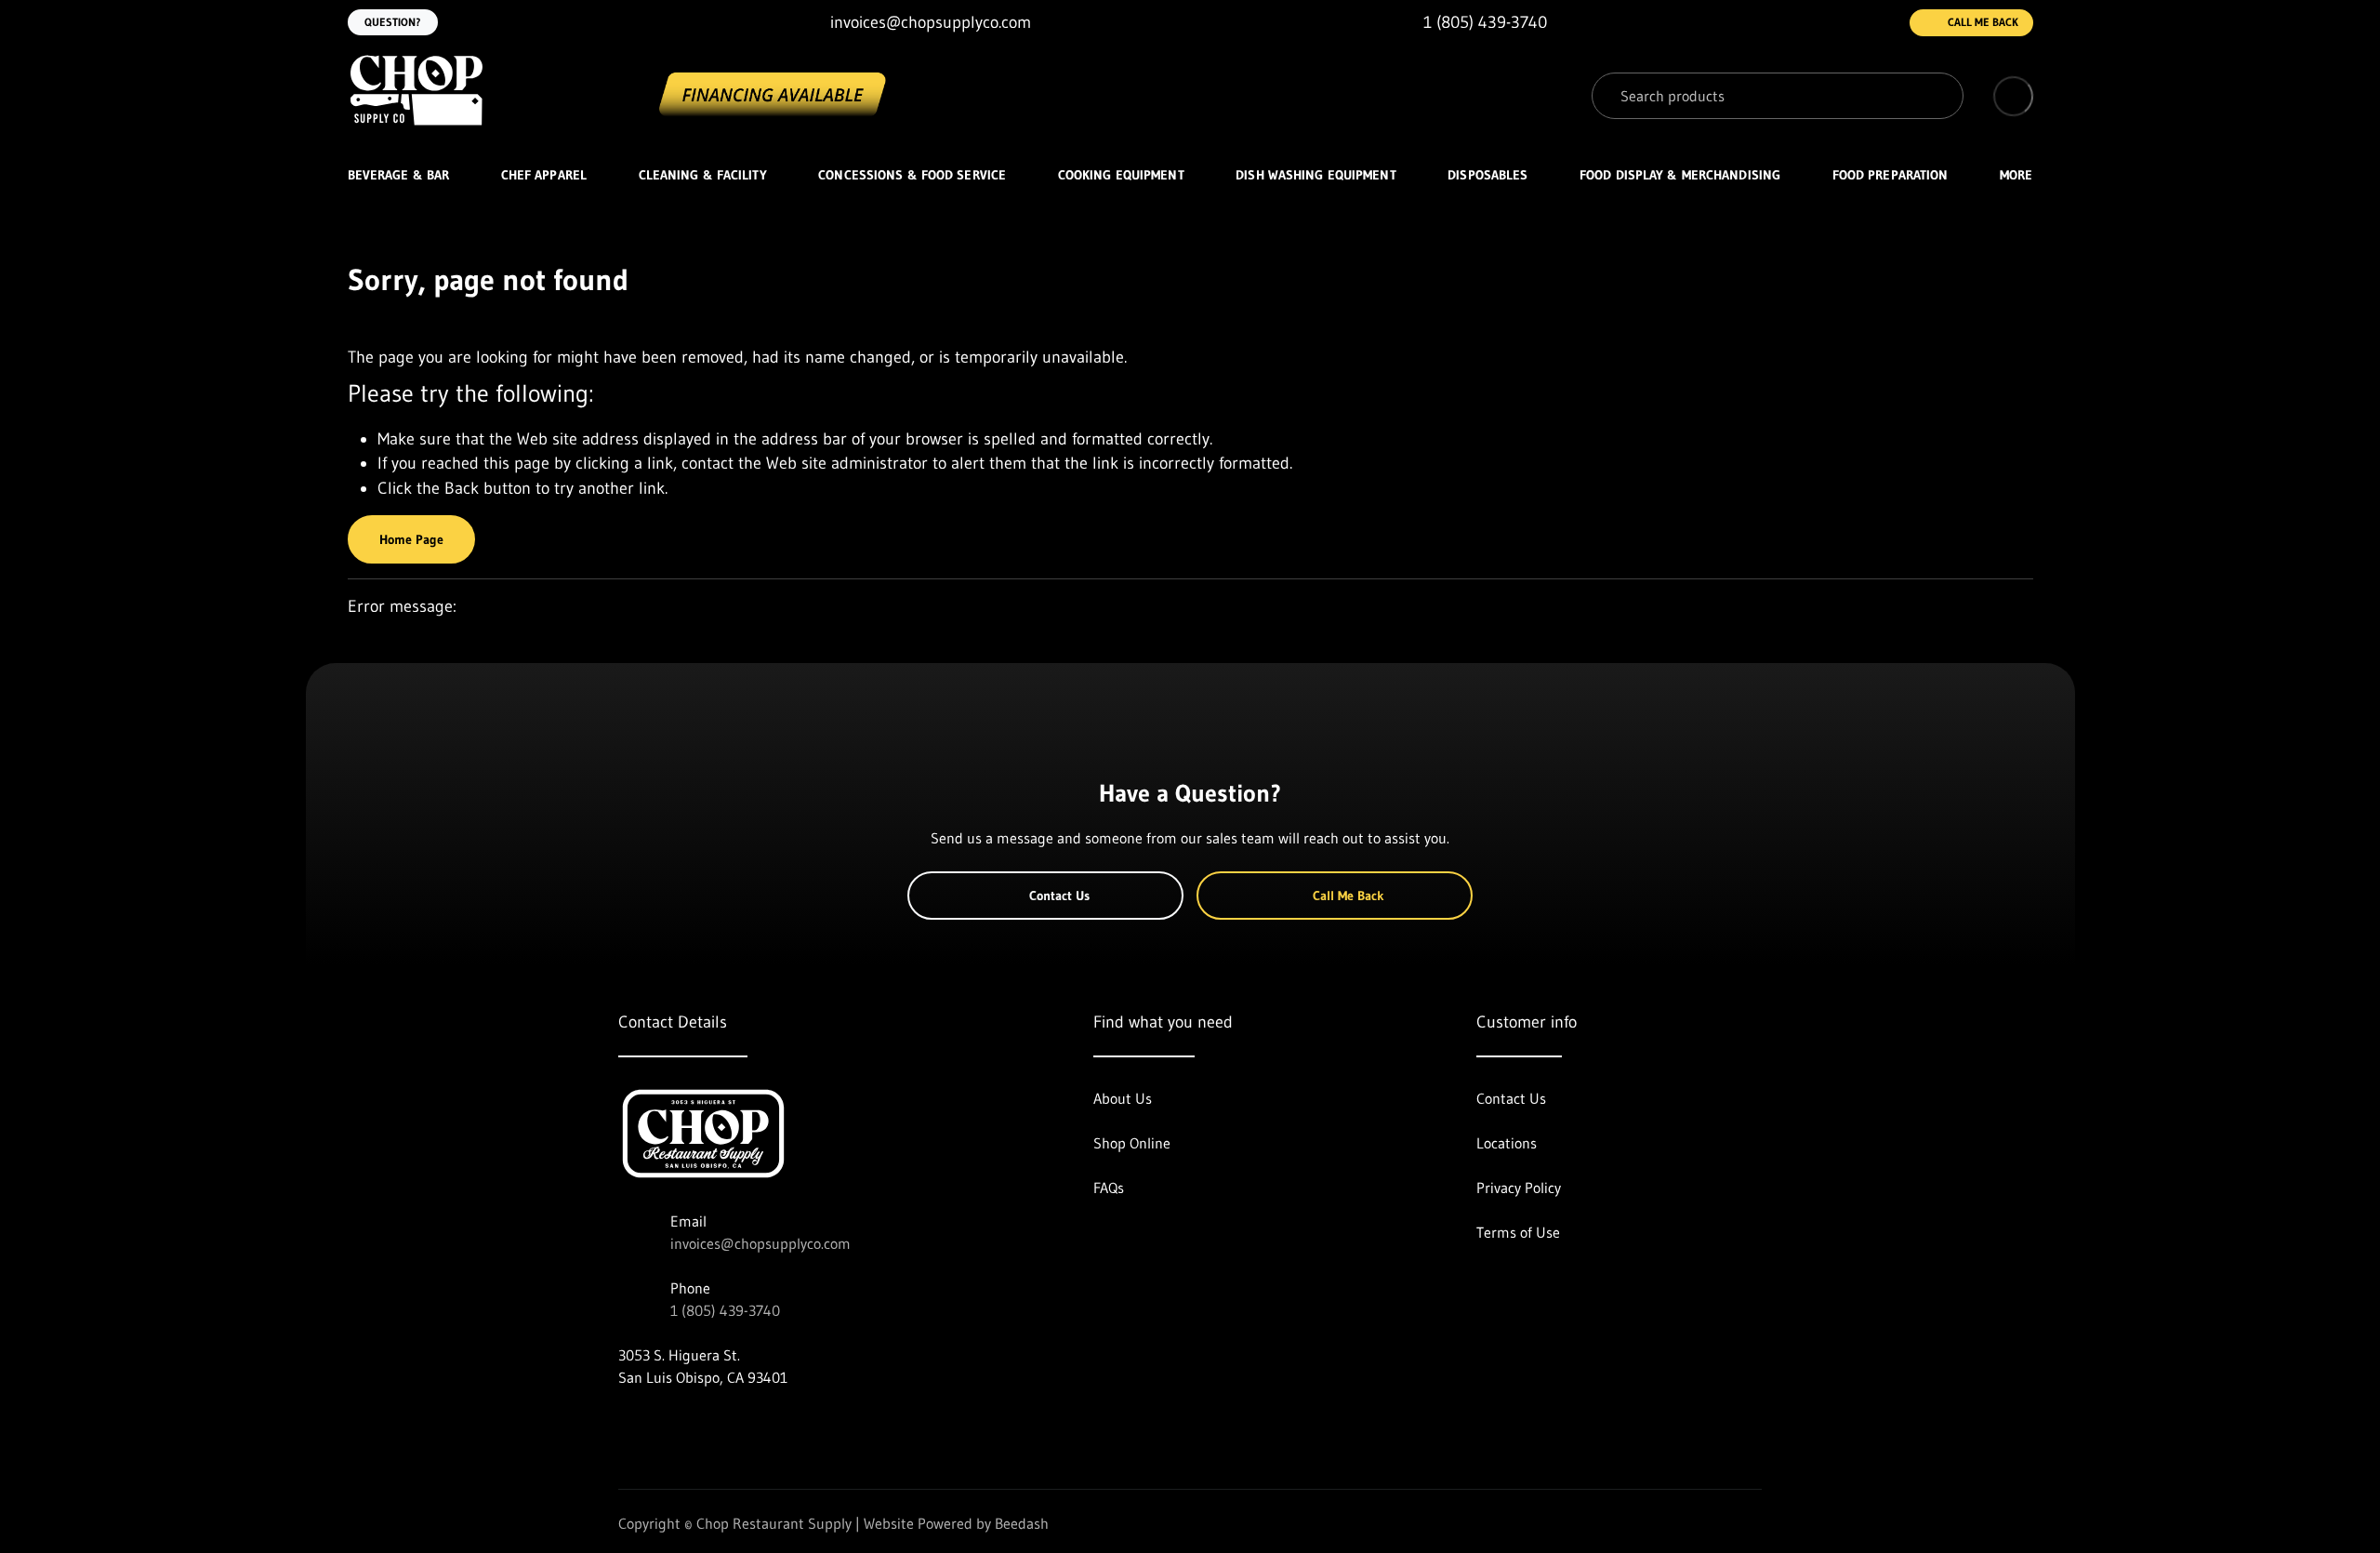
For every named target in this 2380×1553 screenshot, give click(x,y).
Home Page (411, 539)
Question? (393, 22)
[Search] (1936, 96)
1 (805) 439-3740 (725, 1310)
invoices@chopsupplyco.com (760, 1243)
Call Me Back (1983, 22)
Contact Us (1059, 896)
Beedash (1022, 1523)
